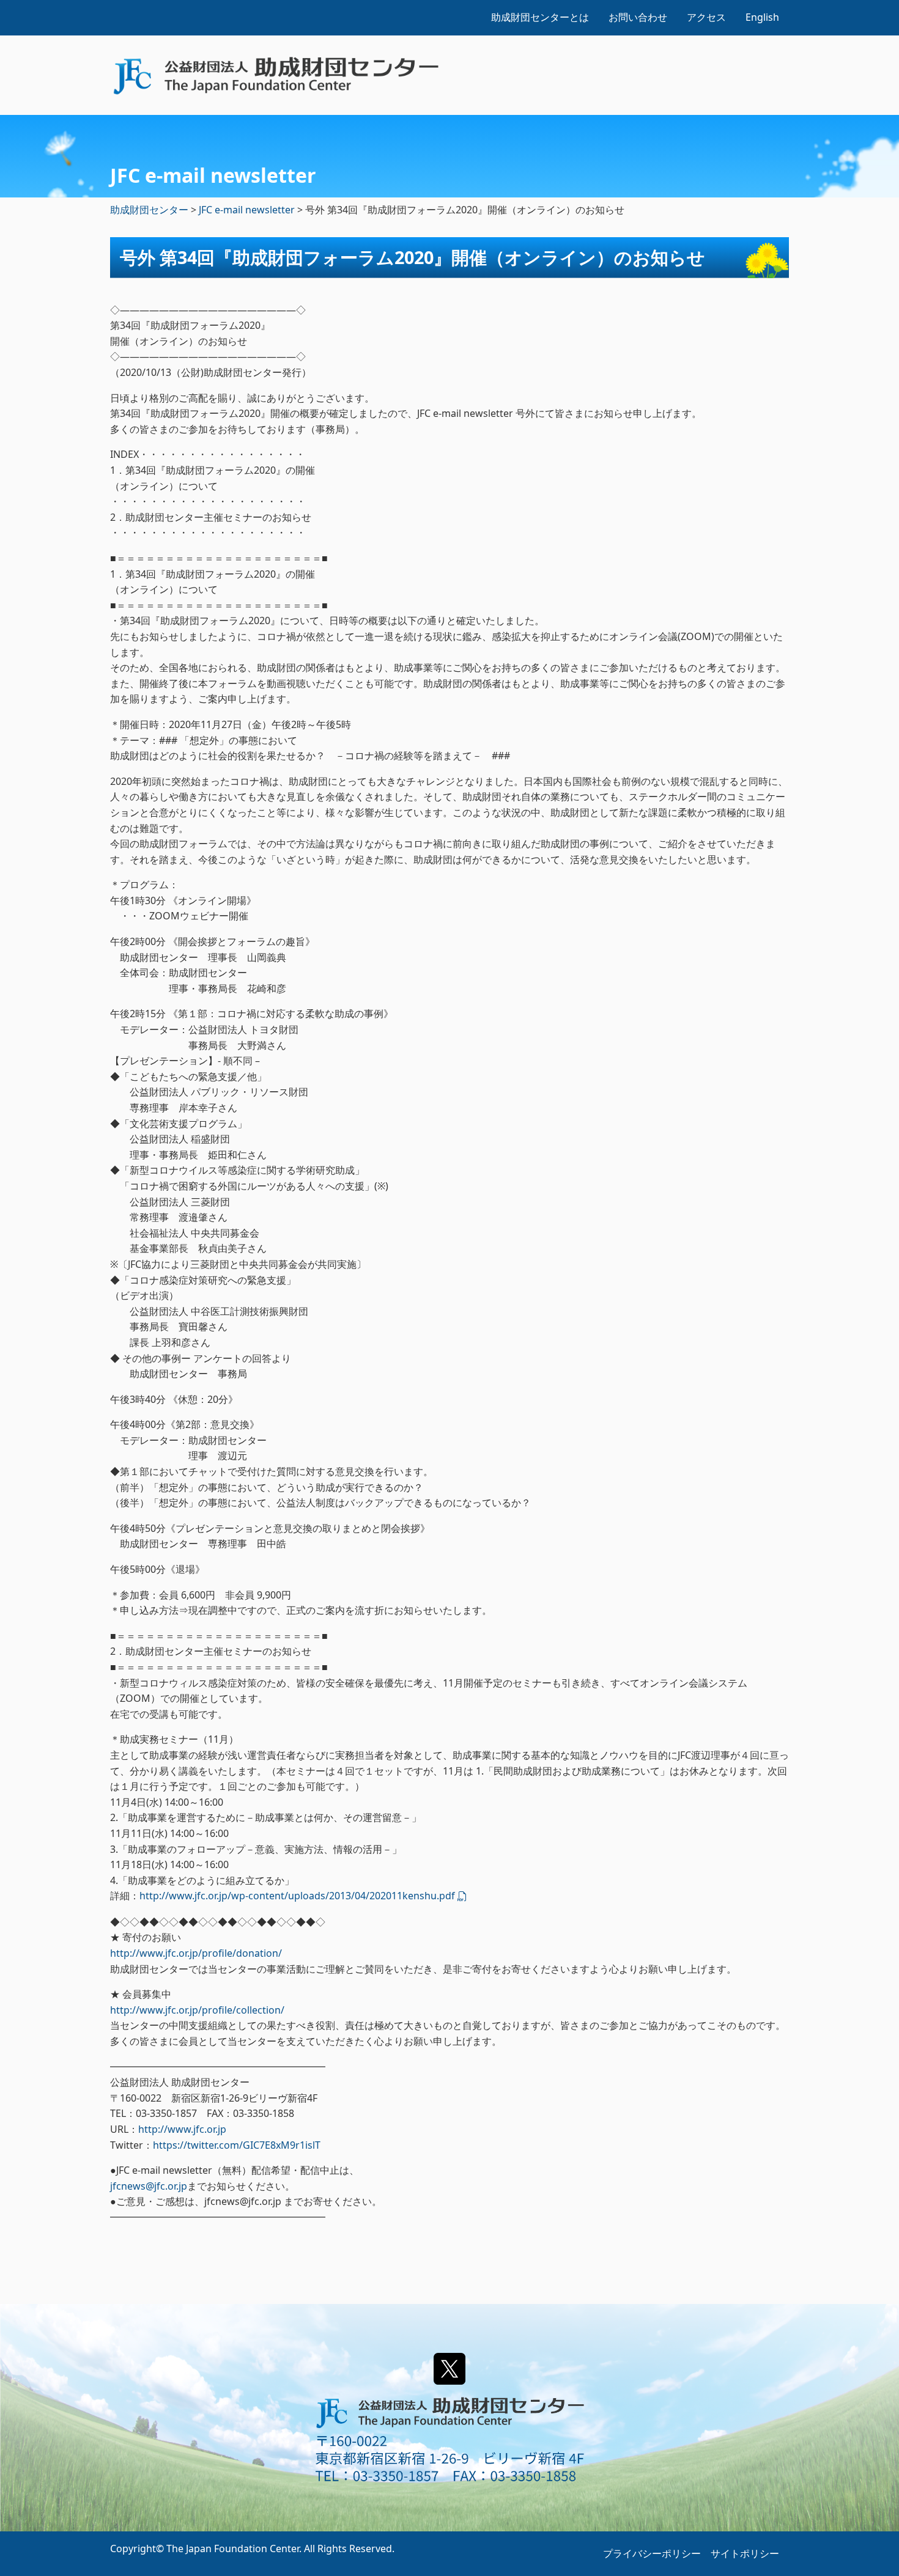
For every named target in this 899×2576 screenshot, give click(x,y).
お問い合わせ (638, 17)
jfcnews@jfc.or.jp (149, 2186)
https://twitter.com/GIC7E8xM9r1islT (237, 2145)
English (762, 17)
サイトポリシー (745, 2553)
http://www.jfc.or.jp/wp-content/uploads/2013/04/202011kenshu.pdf (297, 1896)
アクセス (706, 17)
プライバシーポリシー (652, 2553)
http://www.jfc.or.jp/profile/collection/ (197, 2010)
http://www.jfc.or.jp (182, 2129)
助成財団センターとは (540, 17)
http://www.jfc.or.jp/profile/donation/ (196, 1953)
